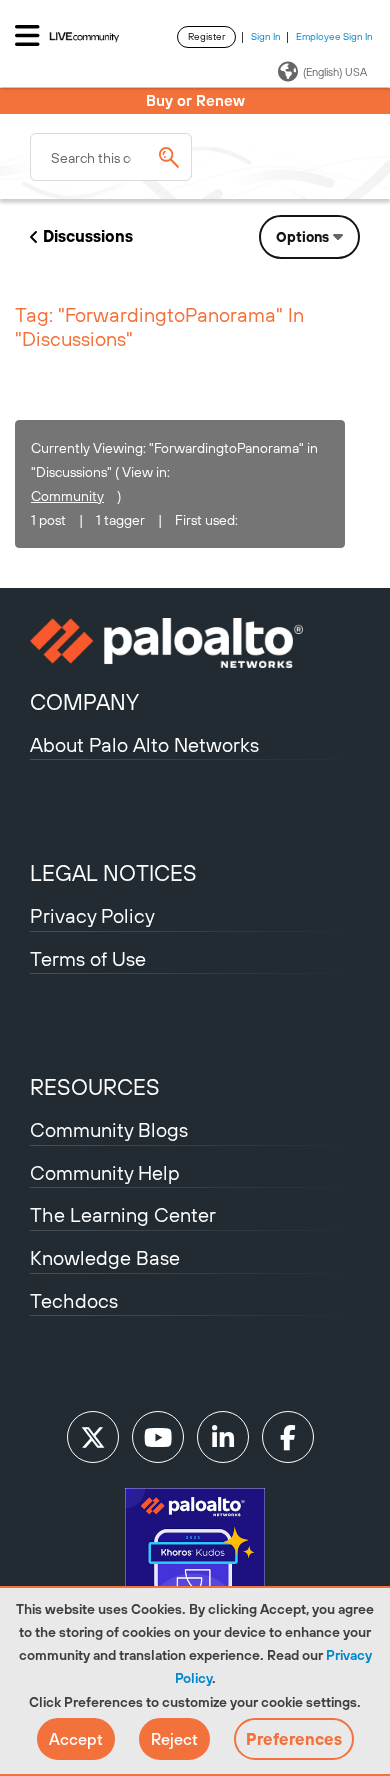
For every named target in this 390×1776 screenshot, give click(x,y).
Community (67, 496)
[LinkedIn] (223, 1437)
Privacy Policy (92, 915)
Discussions (88, 236)
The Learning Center (123, 1214)
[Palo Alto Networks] (195, 643)
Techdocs (74, 1300)
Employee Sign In (334, 36)
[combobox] (111, 157)
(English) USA (335, 72)
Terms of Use (88, 958)
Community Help (105, 1172)
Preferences (294, 1739)
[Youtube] (158, 1437)
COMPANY (84, 702)
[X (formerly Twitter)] (93, 1437)
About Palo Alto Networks (144, 744)
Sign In (266, 36)
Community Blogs (109, 1129)
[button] (76, 1739)
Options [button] (302, 237)
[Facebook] (288, 1437)
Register (206, 36)
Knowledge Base (105, 1257)
